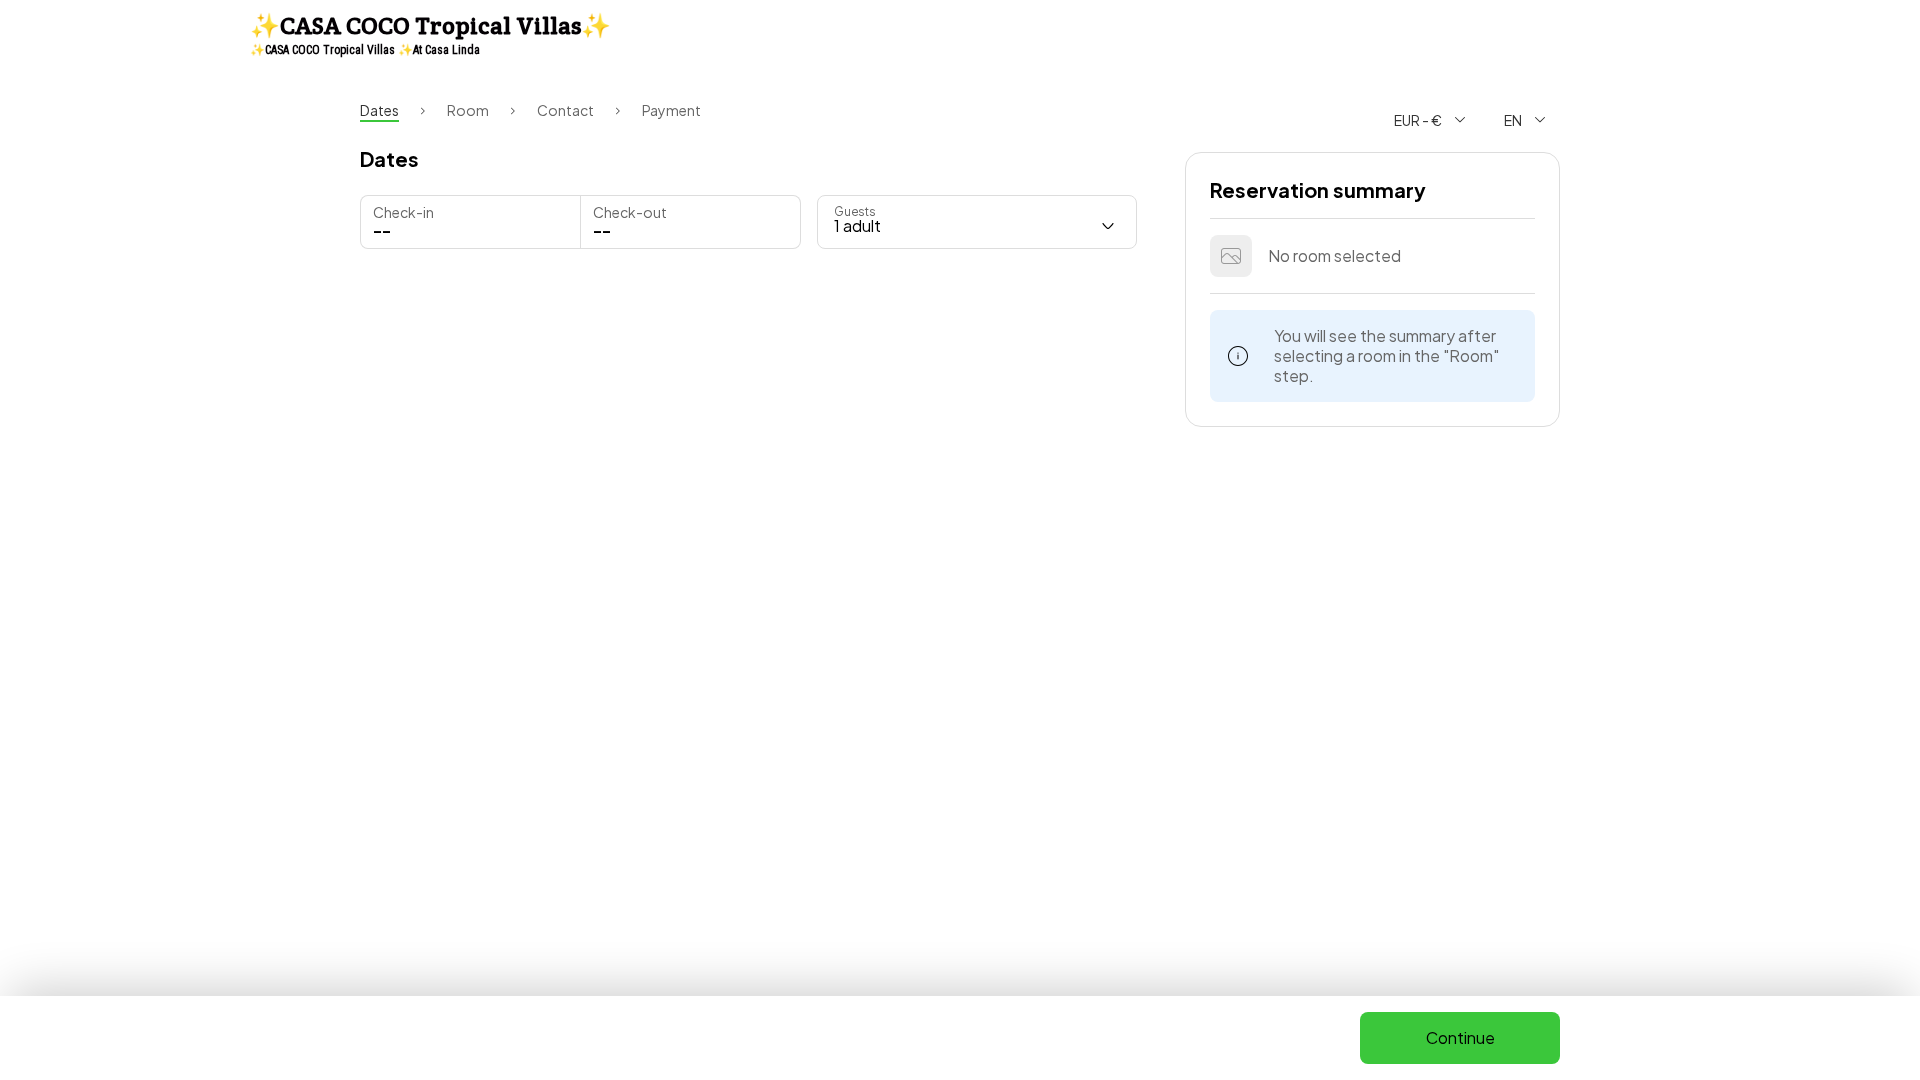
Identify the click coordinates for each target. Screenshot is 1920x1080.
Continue (1460, 1037)
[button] (690, 222)
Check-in (403, 212)
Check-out (630, 212)
